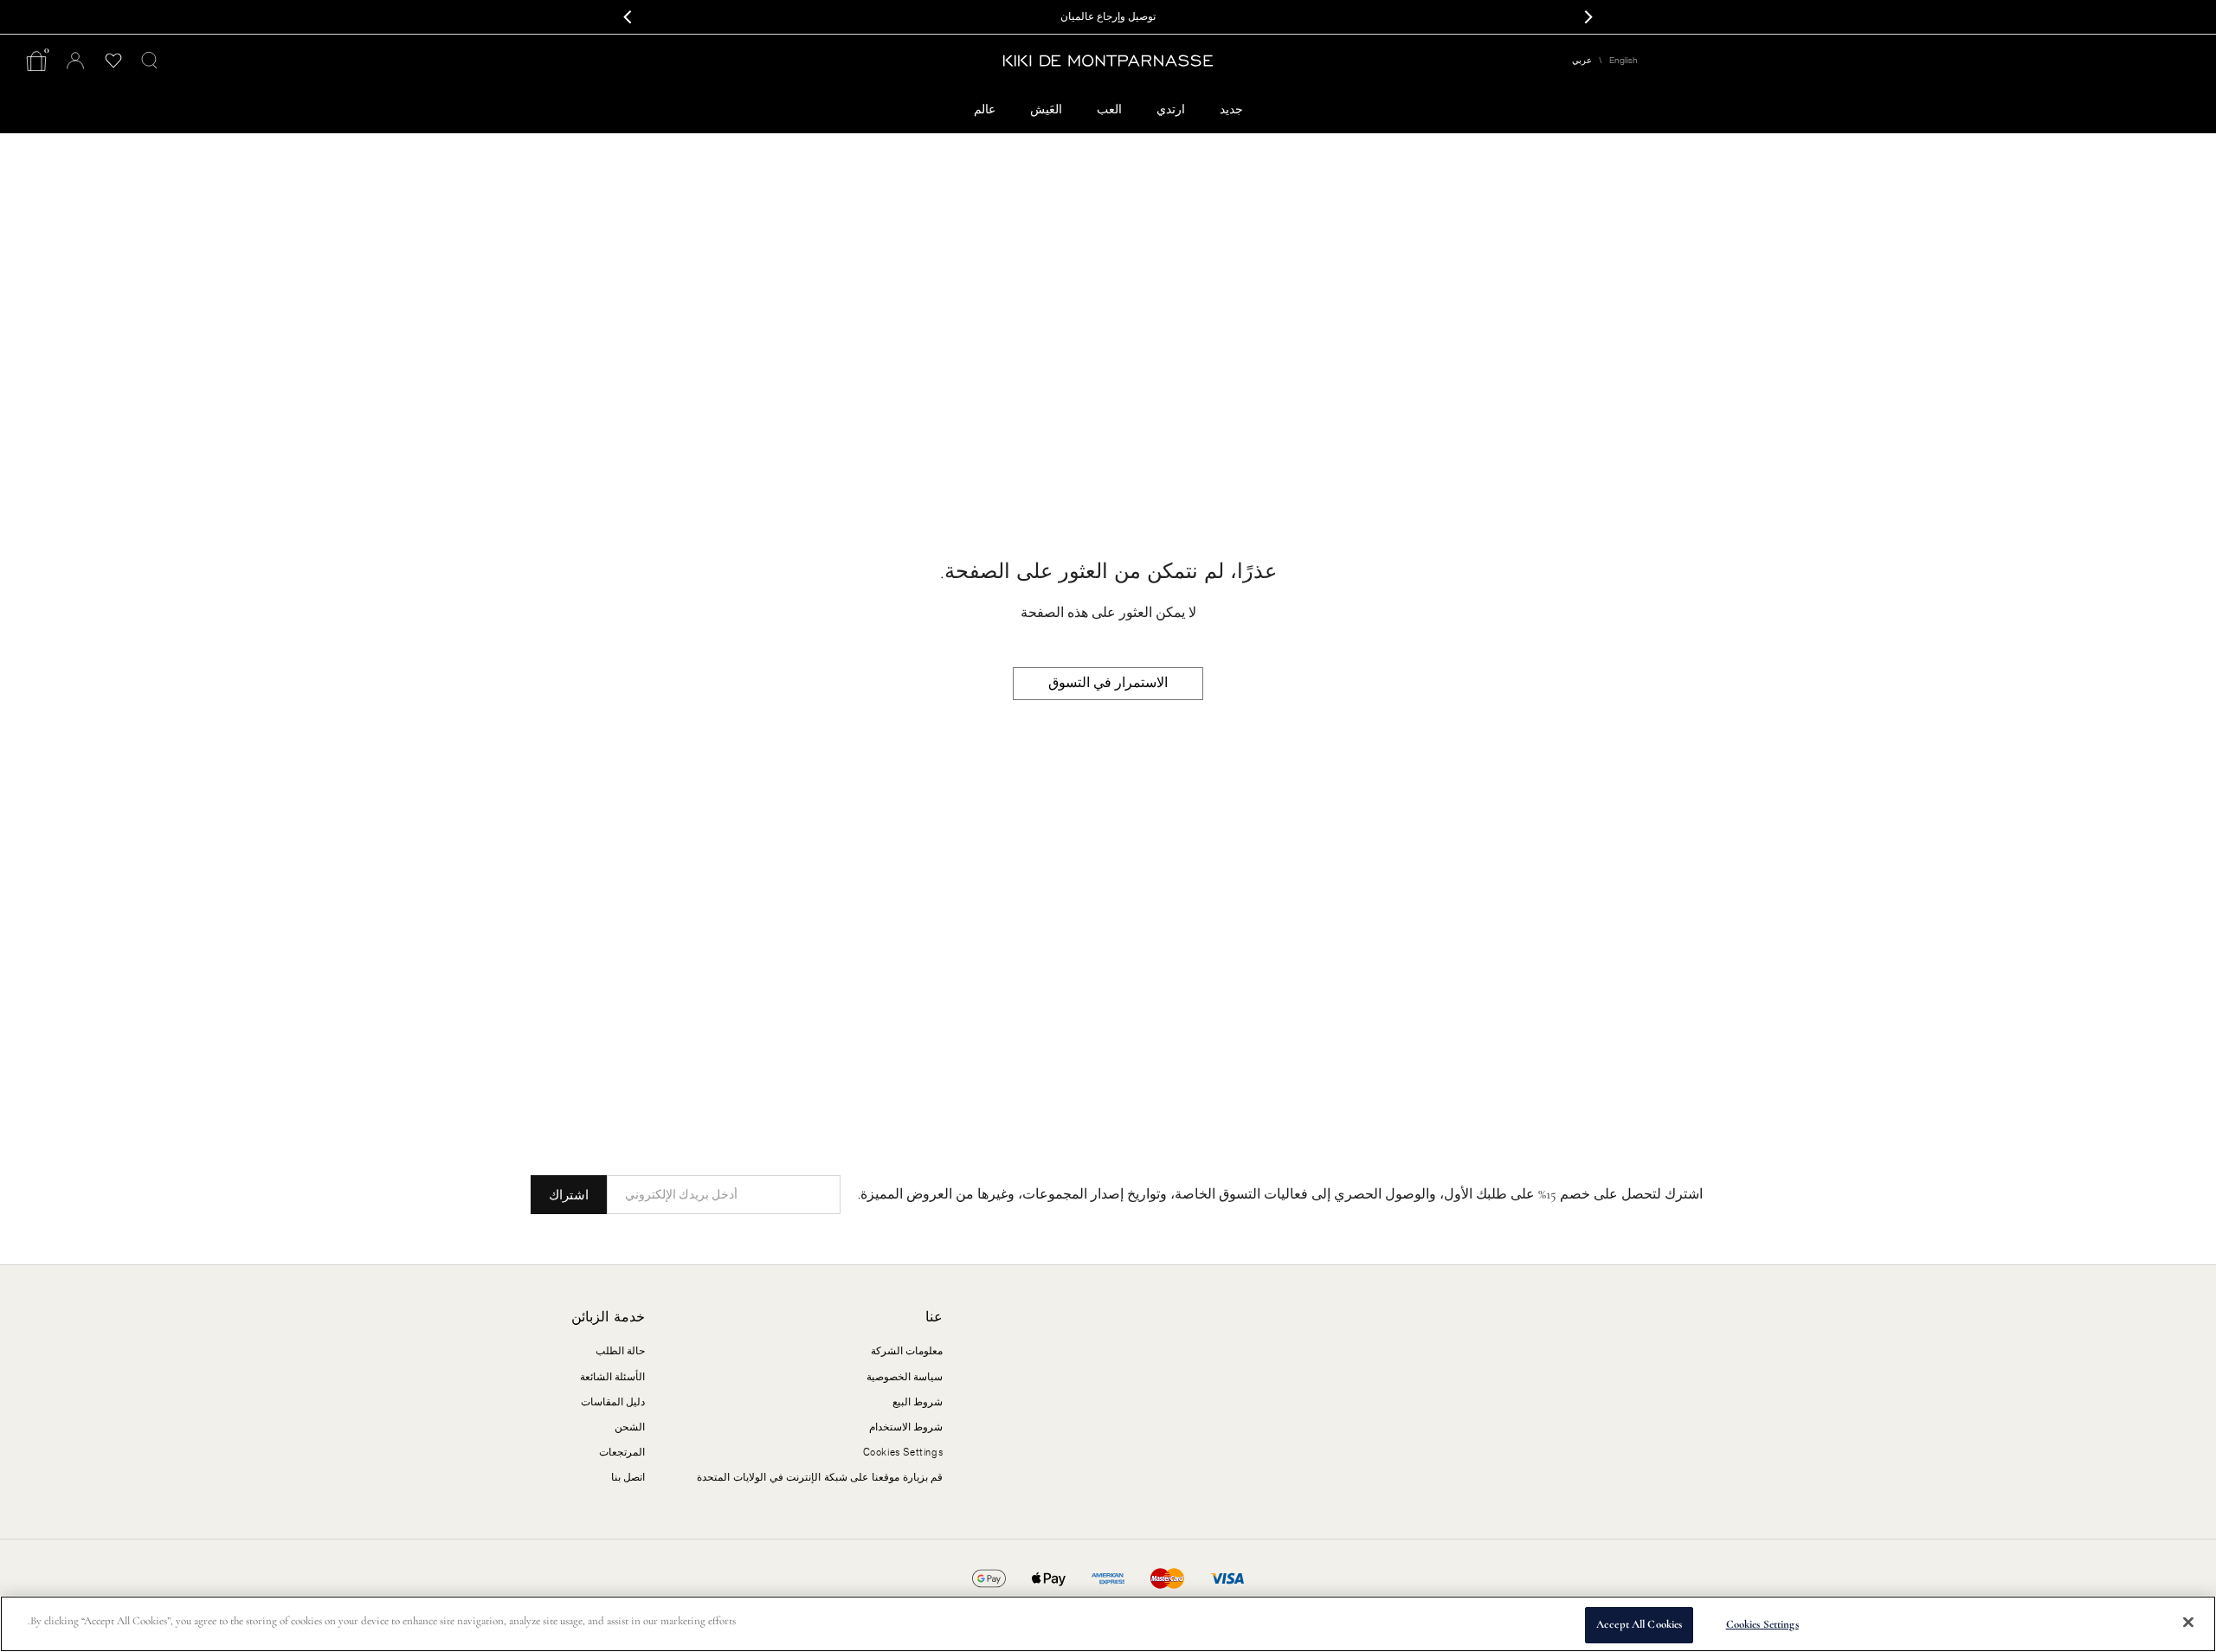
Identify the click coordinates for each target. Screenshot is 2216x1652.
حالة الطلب (621, 1351)
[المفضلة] (113, 61)
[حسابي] (75, 61)
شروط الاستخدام (906, 1427)
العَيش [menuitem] (1046, 109)
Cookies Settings (1762, 1624)
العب (1109, 109)
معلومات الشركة (907, 1351)
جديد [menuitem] (1231, 109)
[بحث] (150, 61)
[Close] (2188, 1622)
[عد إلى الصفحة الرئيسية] (1108, 61)
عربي (1582, 61)
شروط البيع (918, 1402)
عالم (985, 109)
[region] (1108, 1624)
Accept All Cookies (1639, 1624)
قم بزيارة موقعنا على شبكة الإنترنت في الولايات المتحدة (820, 1477)
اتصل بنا (628, 1477)
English (1623, 61)
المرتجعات (622, 1452)
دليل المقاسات (613, 1402)
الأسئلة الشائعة (613, 1377)
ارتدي (1171, 109)
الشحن (630, 1427)
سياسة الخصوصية (905, 1377)
